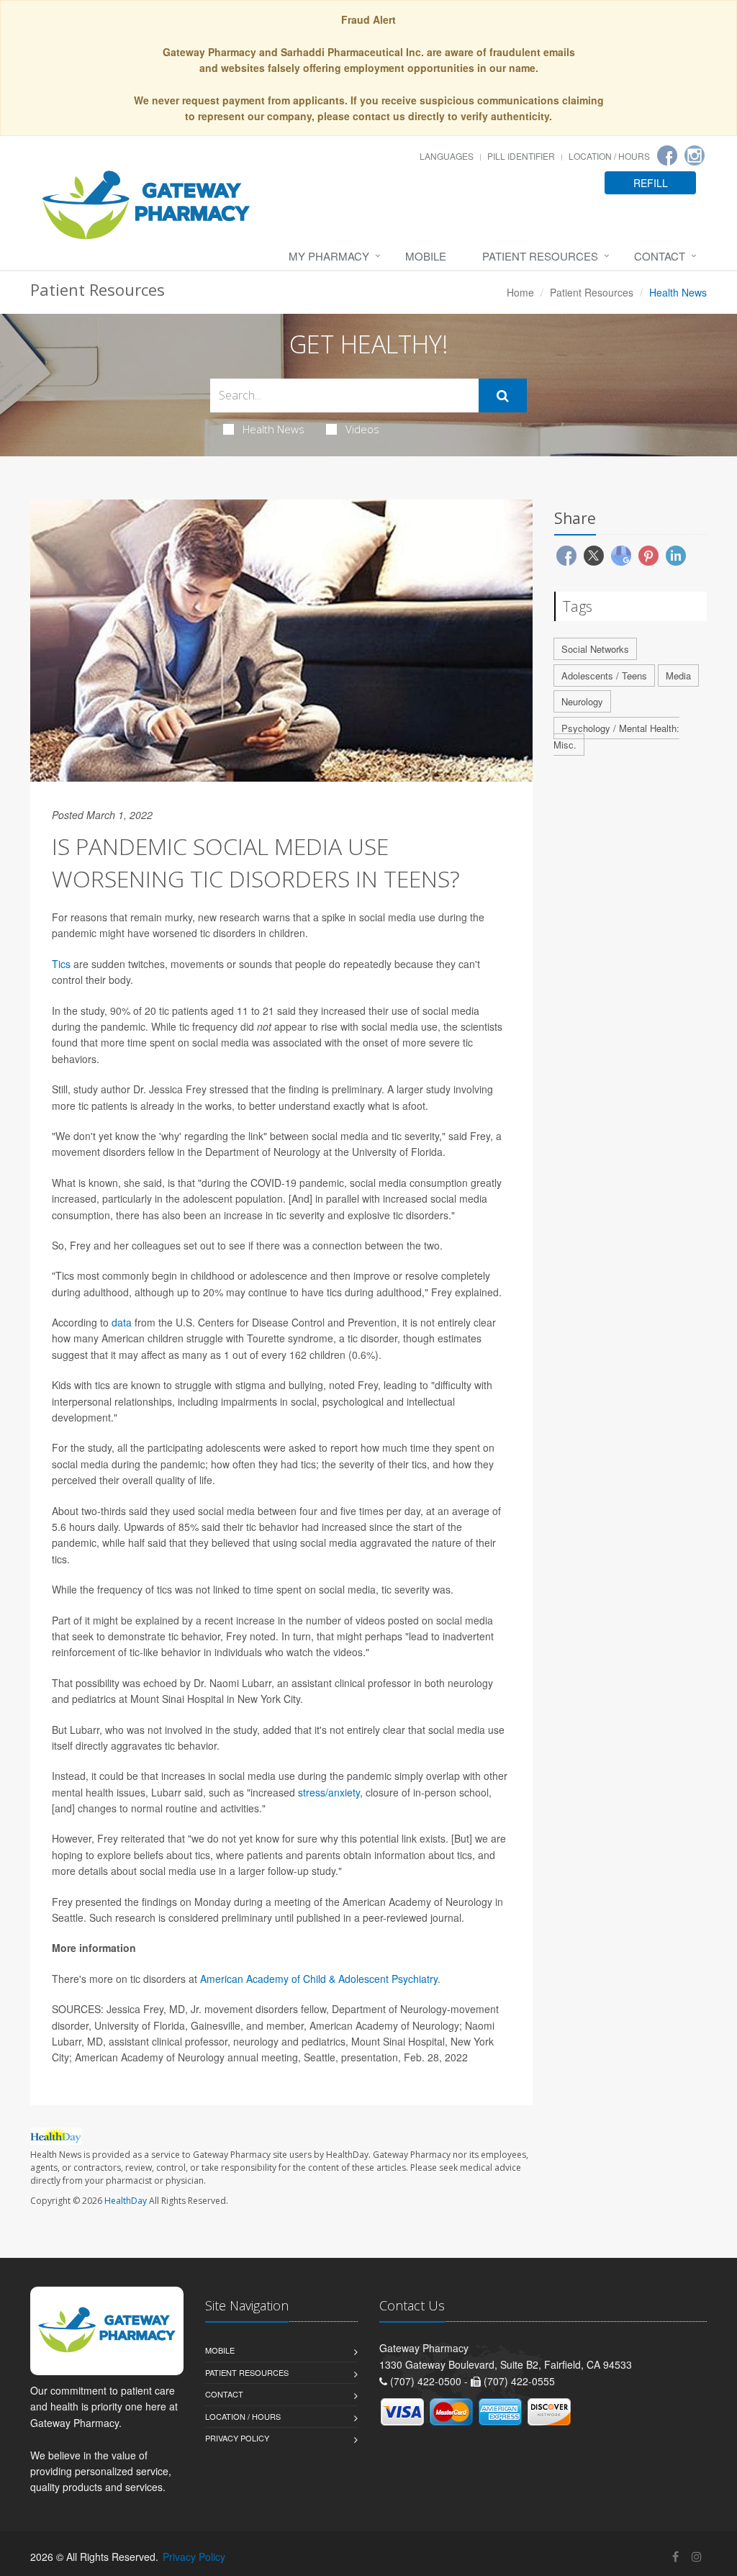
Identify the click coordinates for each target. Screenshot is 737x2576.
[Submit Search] (503, 396)
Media (678, 675)
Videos (362, 429)
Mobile (426, 256)
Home (520, 292)
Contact (660, 256)
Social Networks (595, 649)
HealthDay (126, 2201)
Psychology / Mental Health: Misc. (616, 736)
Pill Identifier (521, 156)
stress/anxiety (329, 1792)
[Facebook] (667, 155)
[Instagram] (695, 155)
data (122, 1322)
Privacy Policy (237, 2438)
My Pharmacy (329, 256)
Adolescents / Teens (604, 675)
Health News (273, 429)
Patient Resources (540, 256)
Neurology (582, 701)
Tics (61, 964)
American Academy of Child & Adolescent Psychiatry (319, 1979)
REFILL (651, 183)
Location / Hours (609, 156)
